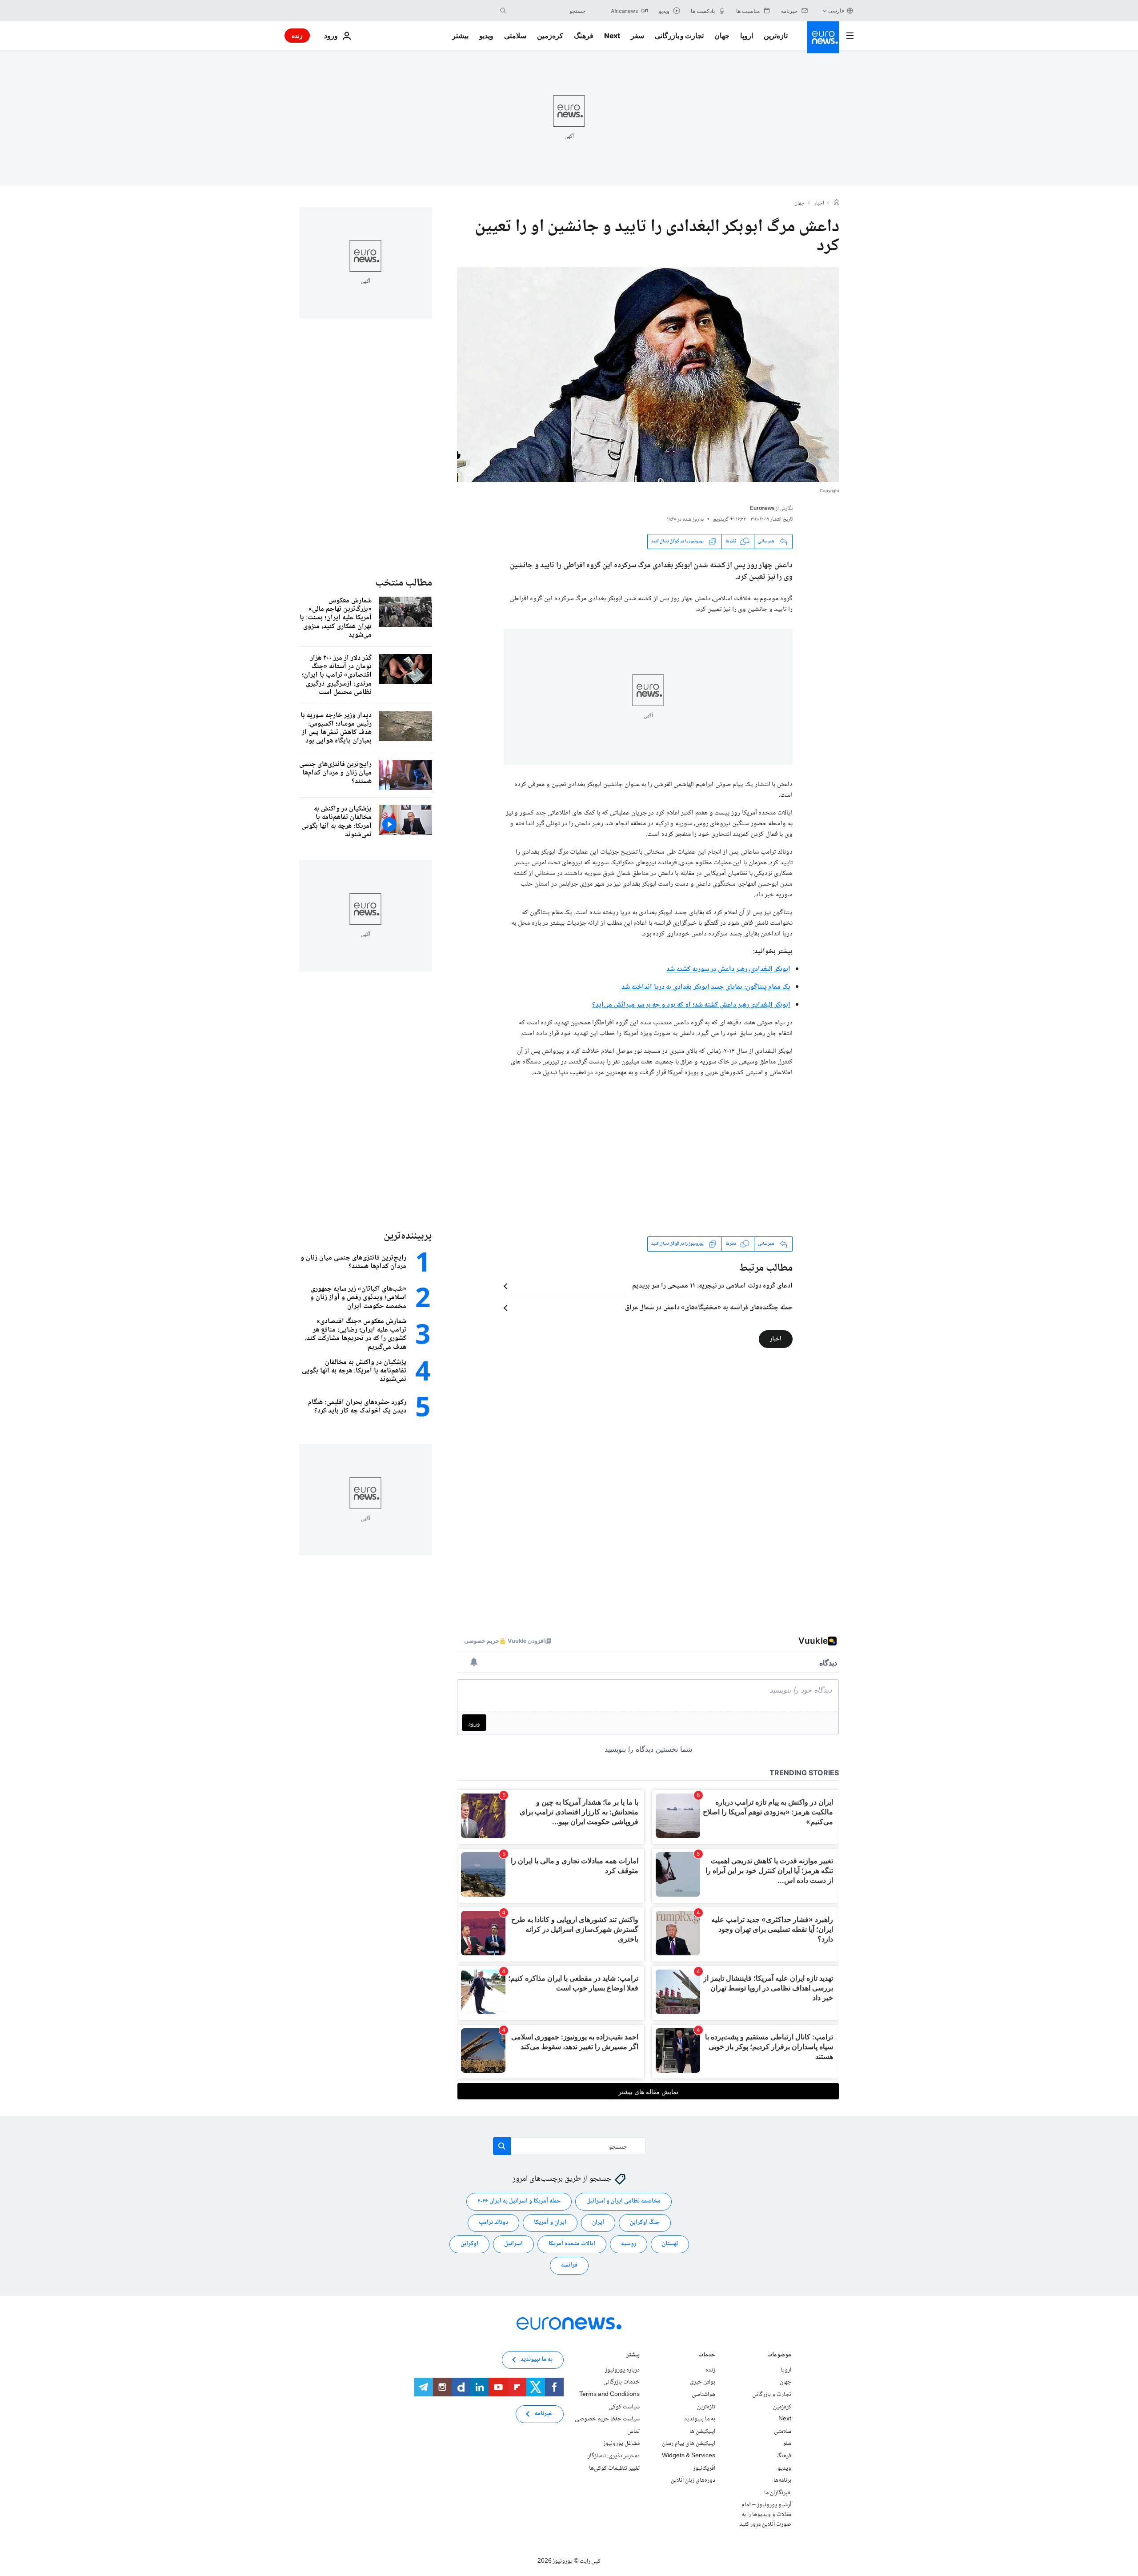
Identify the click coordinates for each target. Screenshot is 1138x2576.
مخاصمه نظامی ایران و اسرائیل (623, 2201)
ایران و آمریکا (550, 2223)
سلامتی (515, 36)
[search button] (503, 11)
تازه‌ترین (776, 36)
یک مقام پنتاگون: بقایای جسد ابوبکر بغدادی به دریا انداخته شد (706, 987)
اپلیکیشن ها (702, 2432)
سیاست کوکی (624, 2407)
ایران (598, 2223)
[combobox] (548, 11)
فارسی (836, 10)
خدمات (707, 2356)
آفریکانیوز (704, 2468)
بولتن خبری (703, 2382)
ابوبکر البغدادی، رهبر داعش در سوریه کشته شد (728, 969)
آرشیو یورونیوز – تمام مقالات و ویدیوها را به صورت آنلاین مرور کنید (765, 2514)
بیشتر (633, 2356)
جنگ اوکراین (645, 2223)
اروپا (747, 36)
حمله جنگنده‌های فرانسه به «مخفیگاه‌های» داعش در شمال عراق (709, 1308)
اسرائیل (513, 2244)
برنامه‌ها (782, 2480)
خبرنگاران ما (778, 2492)
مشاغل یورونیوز (621, 2444)
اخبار (819, 204)
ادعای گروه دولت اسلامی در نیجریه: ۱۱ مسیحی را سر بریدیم (712, 1286)
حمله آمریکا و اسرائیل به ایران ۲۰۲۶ (519, 2201)
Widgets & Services (689, 2456)
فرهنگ (584, 36)
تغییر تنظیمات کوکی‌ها (614, 2468)
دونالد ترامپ (493, 2223)
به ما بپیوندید (700, 2419)
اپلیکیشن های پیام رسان (689, 2444)
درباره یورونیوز (622, 2370)
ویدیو (486, 36)
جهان (722, 36)
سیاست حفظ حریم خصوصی (607, 2419)
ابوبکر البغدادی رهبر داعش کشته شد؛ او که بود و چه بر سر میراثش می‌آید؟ (691, 1005)
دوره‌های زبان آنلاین (693, 2480)
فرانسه (569, 2265)
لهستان (670, 2244)
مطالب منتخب (404, 583)
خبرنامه (543, 2414)
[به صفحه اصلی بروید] (823, 37)
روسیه (629, 2244)
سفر (637, 36)
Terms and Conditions (609, 2395)
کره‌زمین (550, 36)
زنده (297, 35)
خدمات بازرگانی (621, 2382)
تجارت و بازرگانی (679, 36)
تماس (633, 2432)
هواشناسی (703, 2395)
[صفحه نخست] (837, 203)
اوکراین (469, 2244)
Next (612, 36)
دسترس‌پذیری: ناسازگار (614, 2456)
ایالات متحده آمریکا (572, 2244)
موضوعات (779, 2356)
